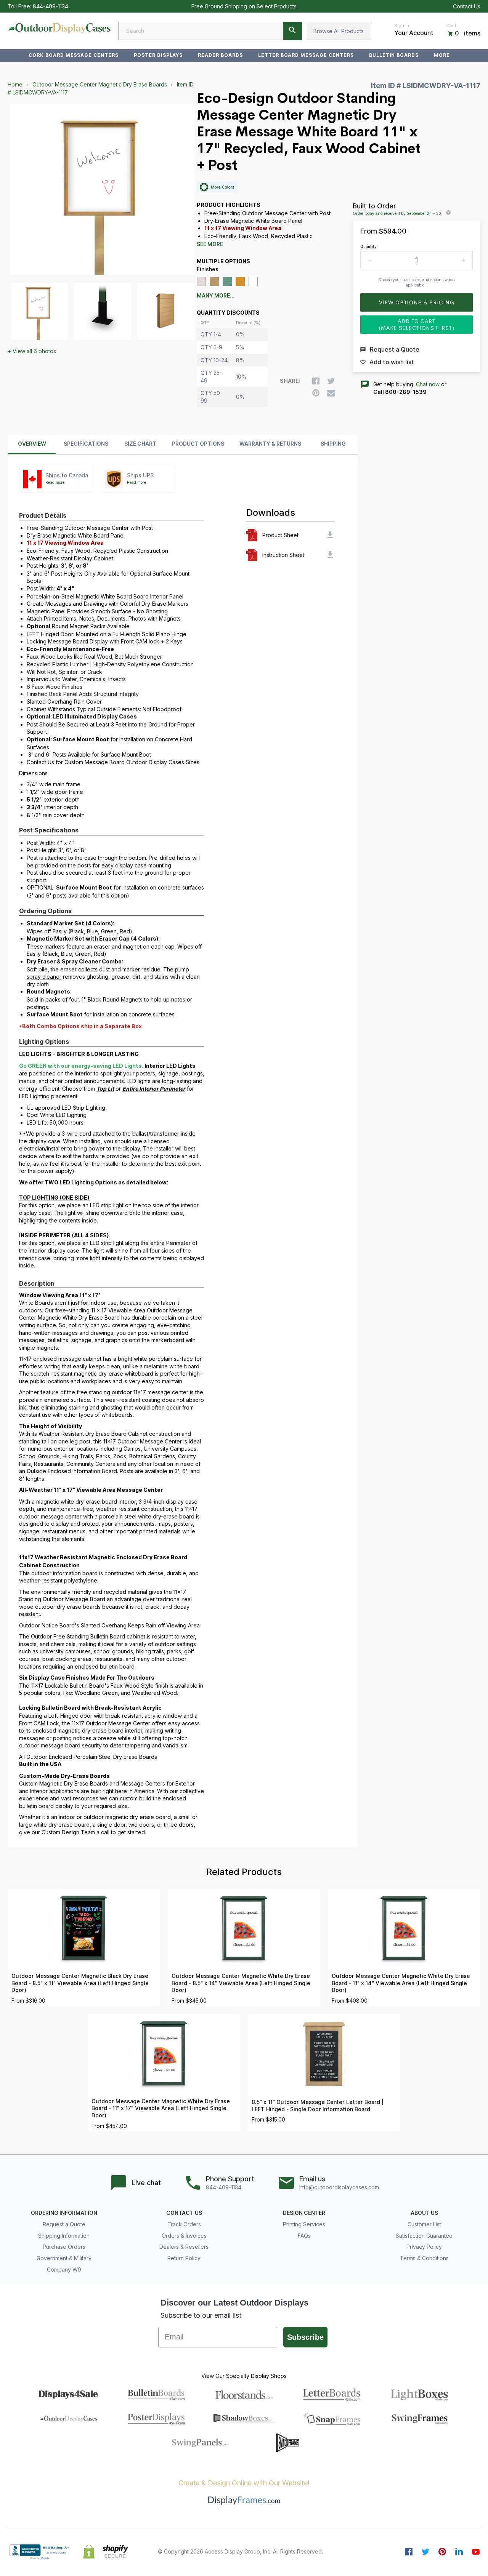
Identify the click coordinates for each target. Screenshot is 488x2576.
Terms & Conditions (424, 2258)
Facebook (409, 2552)
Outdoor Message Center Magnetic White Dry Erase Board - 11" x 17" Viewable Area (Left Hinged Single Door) (161, 2108)
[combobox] (210, 31)
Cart (452, 26)
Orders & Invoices (184, 2236)
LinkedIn (459, 2552)
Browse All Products (339, 31)
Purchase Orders (64, 2247)
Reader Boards (220, 55)
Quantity (368, 246)
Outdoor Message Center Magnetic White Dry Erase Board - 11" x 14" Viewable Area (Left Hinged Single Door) (401, 1983)
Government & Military (64, 2258)
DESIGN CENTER (304, 2213)
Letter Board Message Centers (306, 55)
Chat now (428, 384)
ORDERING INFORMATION (64, 2213)
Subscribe (305, 2337)
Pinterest (442, 2552)
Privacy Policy (424, 2247)
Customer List (424, 2224)
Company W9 (64, 2270)
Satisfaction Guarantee (424, 2236)
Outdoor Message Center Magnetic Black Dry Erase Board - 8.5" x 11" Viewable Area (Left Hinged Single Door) (80, 1983)
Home (15, 84)
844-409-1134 (51, 6)
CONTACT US (184, 2213)
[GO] (292, 31)
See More (210, 244)
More (442, 55)
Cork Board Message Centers (74, 55)
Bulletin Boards (394, 55)
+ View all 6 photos (32, 351)
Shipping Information (64, 2236)
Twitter (425, 2552)
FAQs (304, 2236)
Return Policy (184, 2258)
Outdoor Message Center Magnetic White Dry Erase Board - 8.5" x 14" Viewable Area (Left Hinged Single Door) (241, 1983)
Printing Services (304, 2224)
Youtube (476, 2552)
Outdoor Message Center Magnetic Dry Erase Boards (100, 84)
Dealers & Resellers (184, 2247)
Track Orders (184, 2224)
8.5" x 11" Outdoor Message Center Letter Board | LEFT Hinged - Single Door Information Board (318, 2106)
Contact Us (467, 6)
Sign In (402, 26)
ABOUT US (424, 2213)
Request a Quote (64, 2224)
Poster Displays (158, 55)
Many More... (216, 296)
